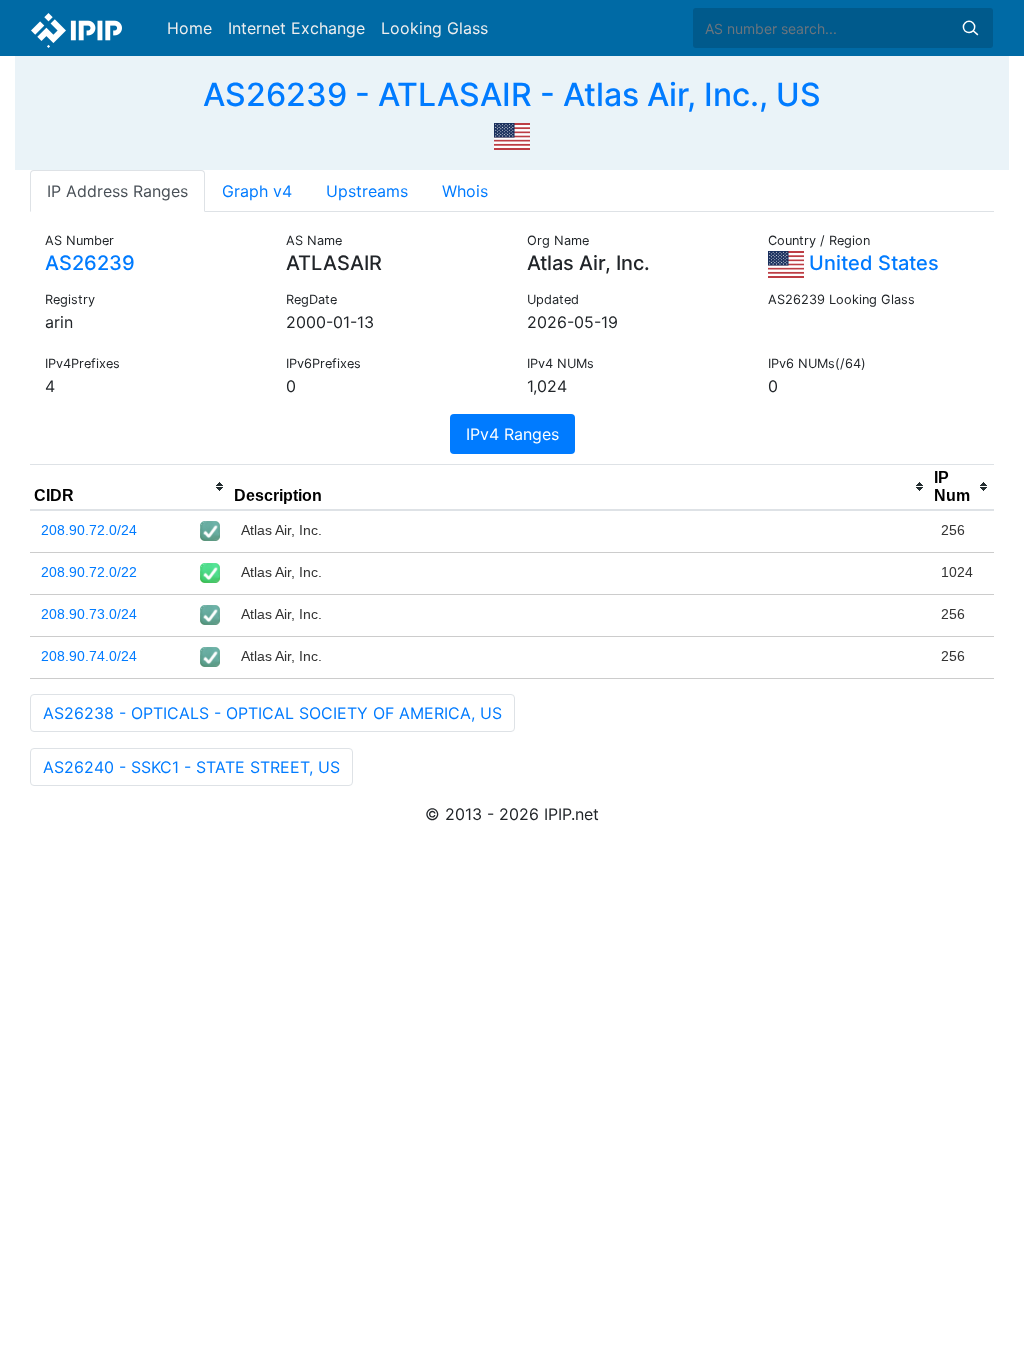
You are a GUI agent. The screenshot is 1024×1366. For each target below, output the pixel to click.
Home (189, 28)
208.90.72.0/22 (89, 572)
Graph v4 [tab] (257, 191)
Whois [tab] (465, 191)
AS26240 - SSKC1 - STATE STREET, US (191, 767)
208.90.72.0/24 (89, 530)
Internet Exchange (296, 28)
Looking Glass (434, 28)
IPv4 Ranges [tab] (512, 434)
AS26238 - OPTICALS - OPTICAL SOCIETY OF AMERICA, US (272, 713)
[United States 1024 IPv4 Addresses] (512, 134)
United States (871, 263)
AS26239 (90, 263)
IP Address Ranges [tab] (117, 191)
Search (970, 28)
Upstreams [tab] (367, 191)
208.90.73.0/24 (89, 614)
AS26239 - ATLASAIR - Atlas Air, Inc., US (512, 94)
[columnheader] (130, 487)
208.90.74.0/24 (89, 656)
